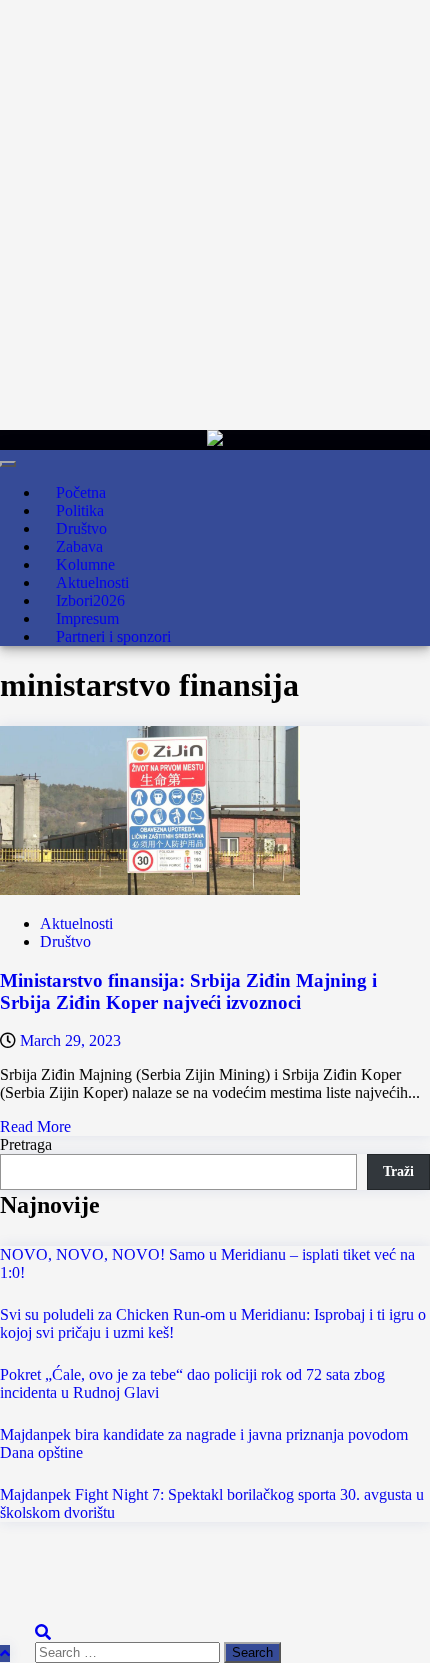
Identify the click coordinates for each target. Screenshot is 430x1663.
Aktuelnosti (76, 923)
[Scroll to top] (5, 1653)
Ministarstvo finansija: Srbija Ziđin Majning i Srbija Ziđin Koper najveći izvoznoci (188, 991)
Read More (35, 1126)
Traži (398, 1171)
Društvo (65, 941)
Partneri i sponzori (113, 636)
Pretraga (26, 1144)
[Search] (43, 1632)
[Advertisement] (215, 215)
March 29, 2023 (70, 1040)
